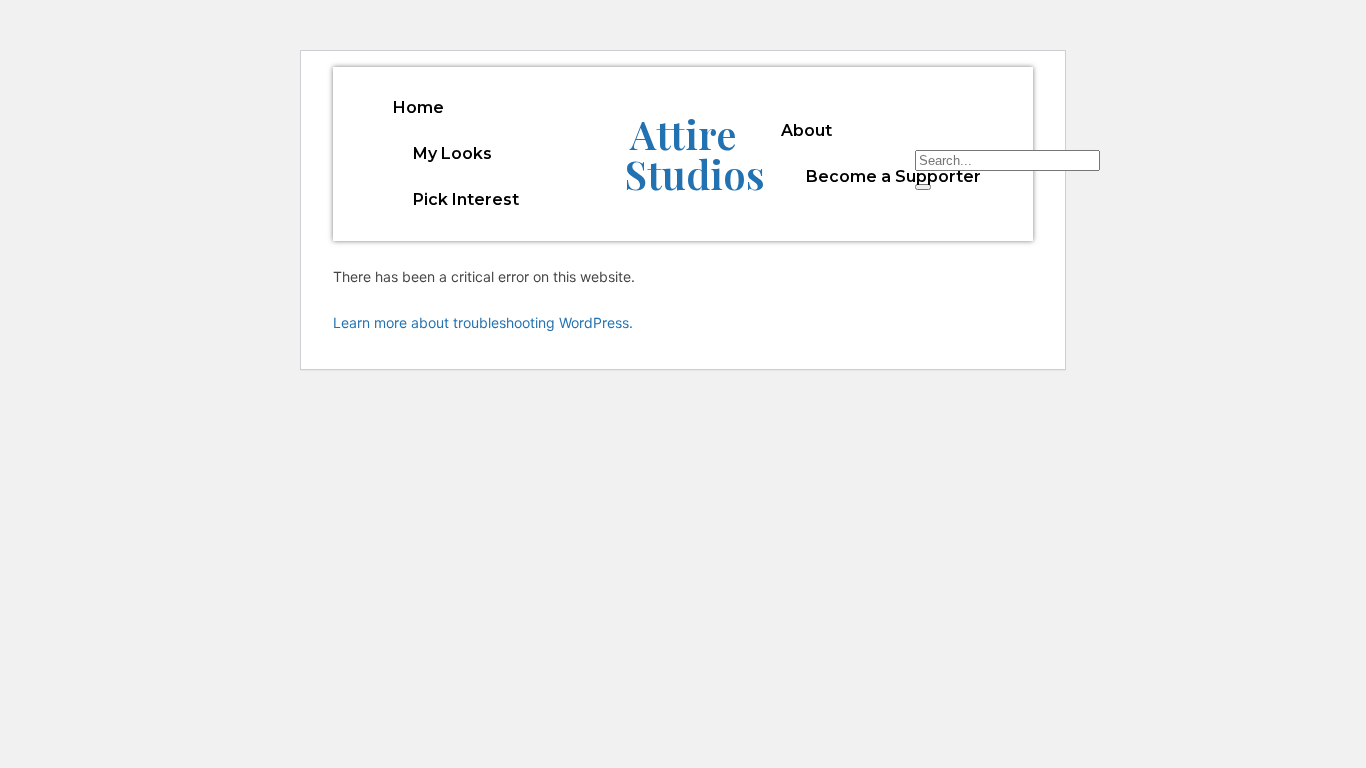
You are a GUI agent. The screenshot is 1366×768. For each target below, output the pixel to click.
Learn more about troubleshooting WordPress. (483, 322)
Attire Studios (695, 153)
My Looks (452, 153)
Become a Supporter (893, 176)
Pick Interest (466, 199)
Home (418, 107)
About (806, 130)
